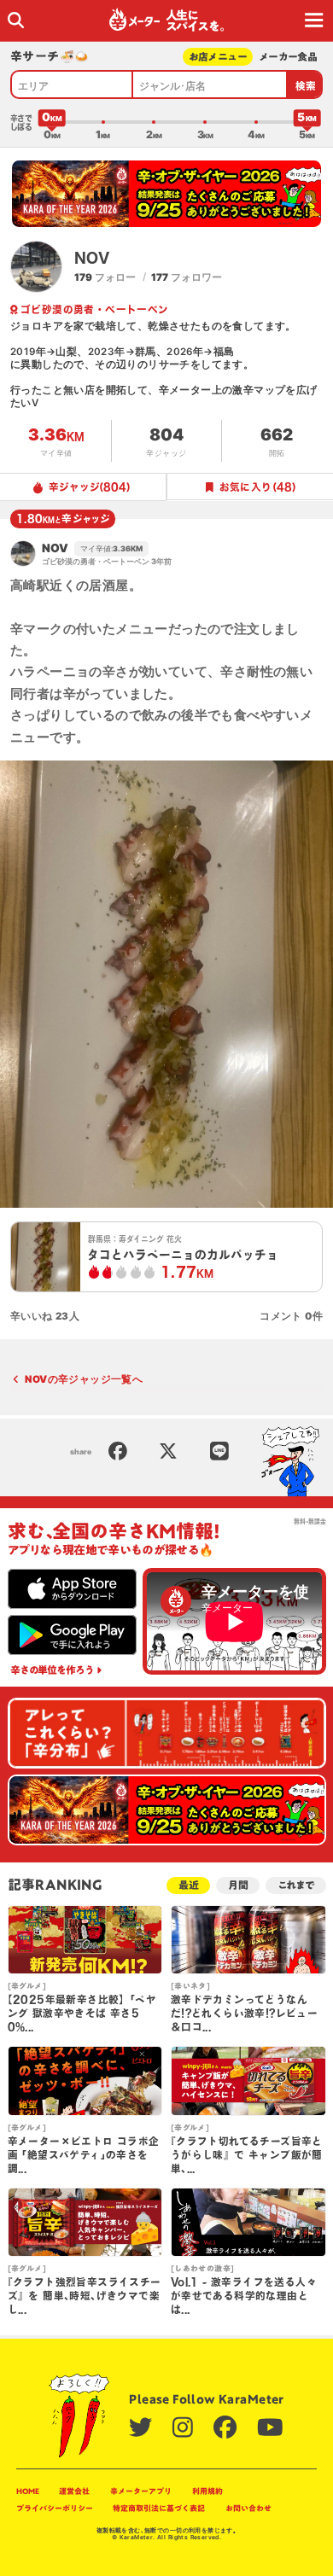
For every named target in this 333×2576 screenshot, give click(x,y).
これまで (296, 1885)
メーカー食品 (288, 57)
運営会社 (74, 2491)
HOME (28, 2491)
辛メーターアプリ (141, 2491)
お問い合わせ (248, 2508)
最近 (189, 1885)
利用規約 (207, 2491)
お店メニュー (218, 57)
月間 (238, 1885)
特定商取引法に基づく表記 (159, 2508)
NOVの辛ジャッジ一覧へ (84, 1379)
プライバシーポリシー (55, 2508)
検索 (306, 86)
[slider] (52, 122)
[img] (16, 20)
